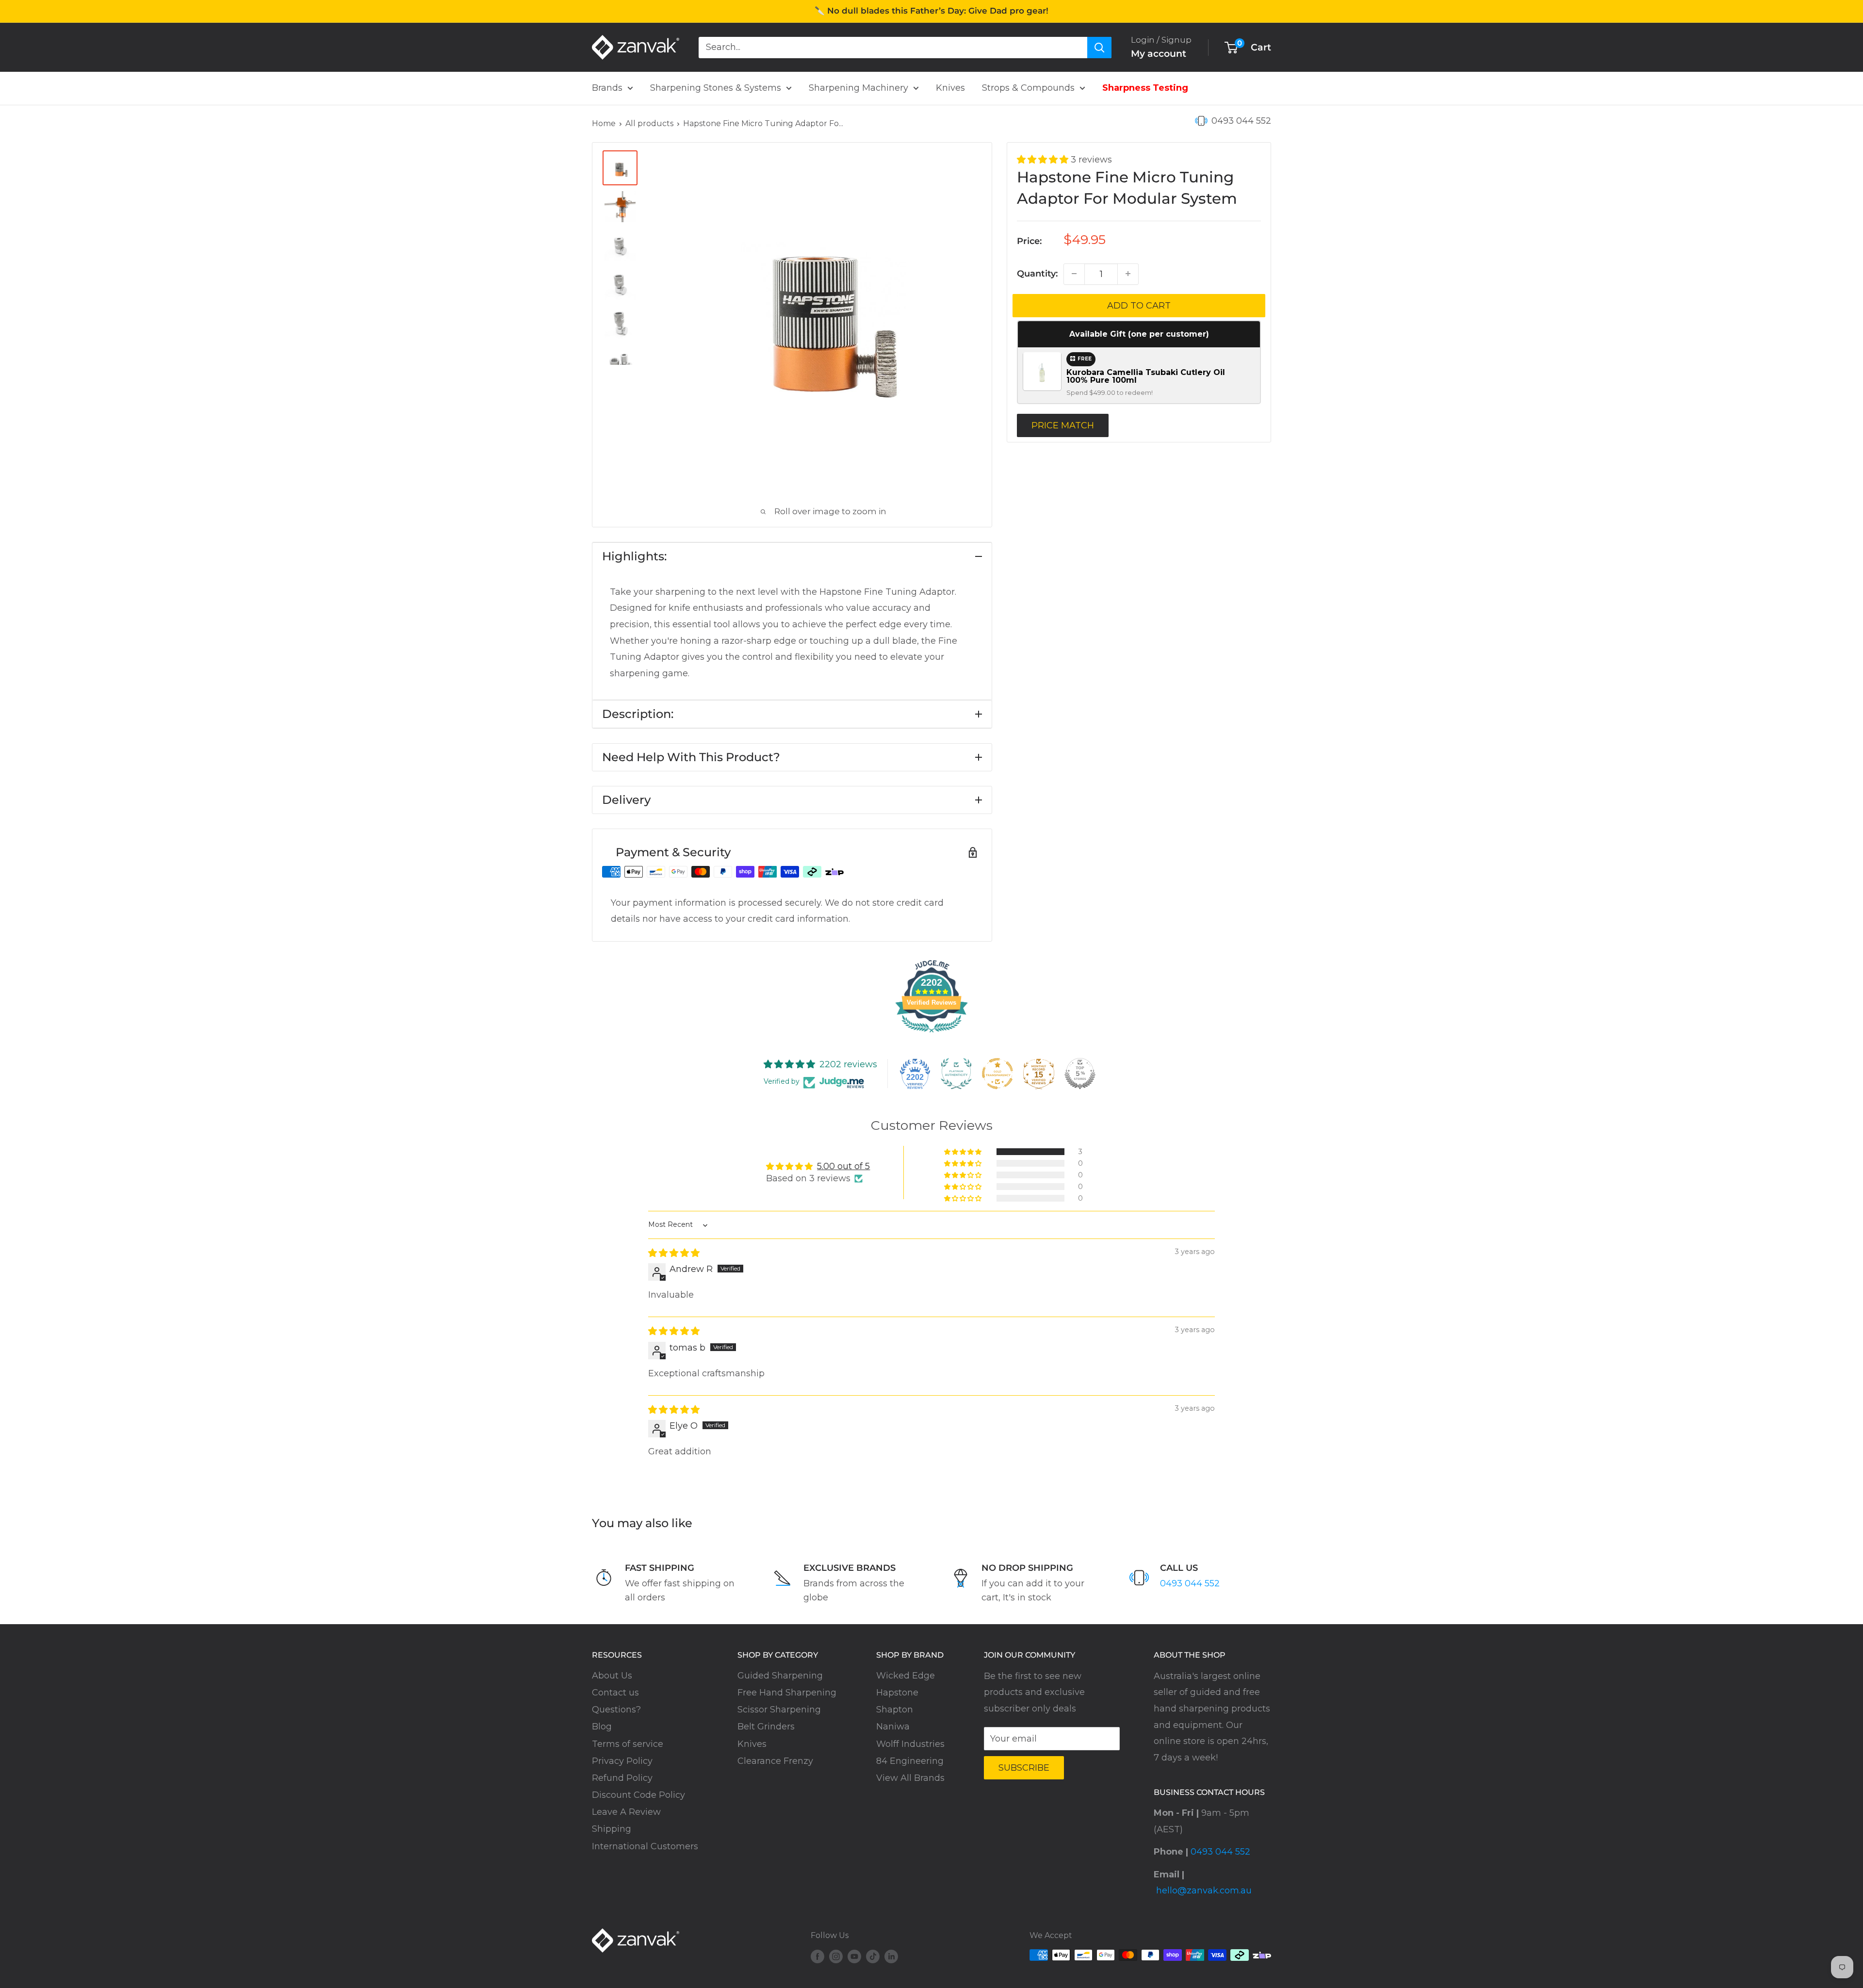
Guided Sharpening (780, 1676)
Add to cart (1139, 305)
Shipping (612, 1829)
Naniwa (893, 1727)
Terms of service (628, 1744)
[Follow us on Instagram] (836, 1956)
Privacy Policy (622, 1761)
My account (1159, 54)
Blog (602, 1727)
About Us (612, 1676)
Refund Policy (622, 1778)
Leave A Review (626, 1812)
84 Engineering (910, 1761)
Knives (950, 88)
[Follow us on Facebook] (817, 1956)
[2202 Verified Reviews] (931, 1034)
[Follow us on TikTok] (873, 1956)
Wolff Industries (910, 1744)
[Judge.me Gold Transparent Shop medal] (997, 1074)
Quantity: (1037, 273)
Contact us (615, 1693)
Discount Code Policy (638, 1795)
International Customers (645, 1846)
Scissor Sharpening (779, 1710)
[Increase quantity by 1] (1128, 274)
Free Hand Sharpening (787, 1693)
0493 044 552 (1241, 121)
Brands (607, 88)
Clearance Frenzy (775, 1761)
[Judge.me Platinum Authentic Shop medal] (956, 1074)
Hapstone (897, 1693)
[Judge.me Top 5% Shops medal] (1080, 1074)
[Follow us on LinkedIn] (891, 1956)
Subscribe (1024, 1768)
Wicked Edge (906, 1676)
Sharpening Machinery (858, 88)
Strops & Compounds (1028, 88)
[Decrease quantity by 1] (1074, 274)
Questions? (616, 1710)
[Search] (1099, 47)
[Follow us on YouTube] (854, 1956)
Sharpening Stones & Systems (716, 88)
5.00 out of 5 (843, 1166)
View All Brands (910, 1778)
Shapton (895, 1710)
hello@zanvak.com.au (1204, 1890)
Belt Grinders (766, 1727)
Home (604, 123)
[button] (1044, 160)
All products (649, 123)
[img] (674, 1253)
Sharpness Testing (1145, 88)
